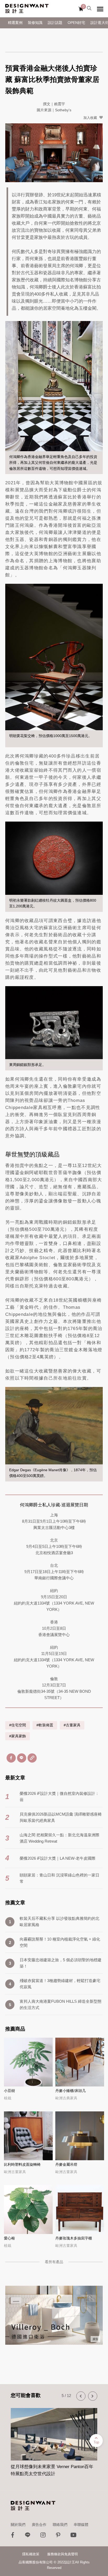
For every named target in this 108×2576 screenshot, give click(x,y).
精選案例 (15, 23)
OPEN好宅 (76, 23)
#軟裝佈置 (45, 1725)
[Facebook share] (11, 1758)
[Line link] (28, 2536)
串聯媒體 (81, 2525)
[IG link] (43, 2536)
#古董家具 (72, 1725)
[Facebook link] (13, 2536)
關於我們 (18, 2525)
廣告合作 (39, 2525)
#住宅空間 (18, 1725)
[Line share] (22, 1758)
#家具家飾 (18, 1736)
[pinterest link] (58, 2536)
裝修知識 (35, 23)
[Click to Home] (27, 9)
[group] (54, 2439)
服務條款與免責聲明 (63, 2554)
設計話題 (55, 23)
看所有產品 (54, 2262)
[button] (81, 2396)
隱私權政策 (31, 2554)
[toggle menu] (100, 9)
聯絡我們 (60, 2525)
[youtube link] (73, 2536)
